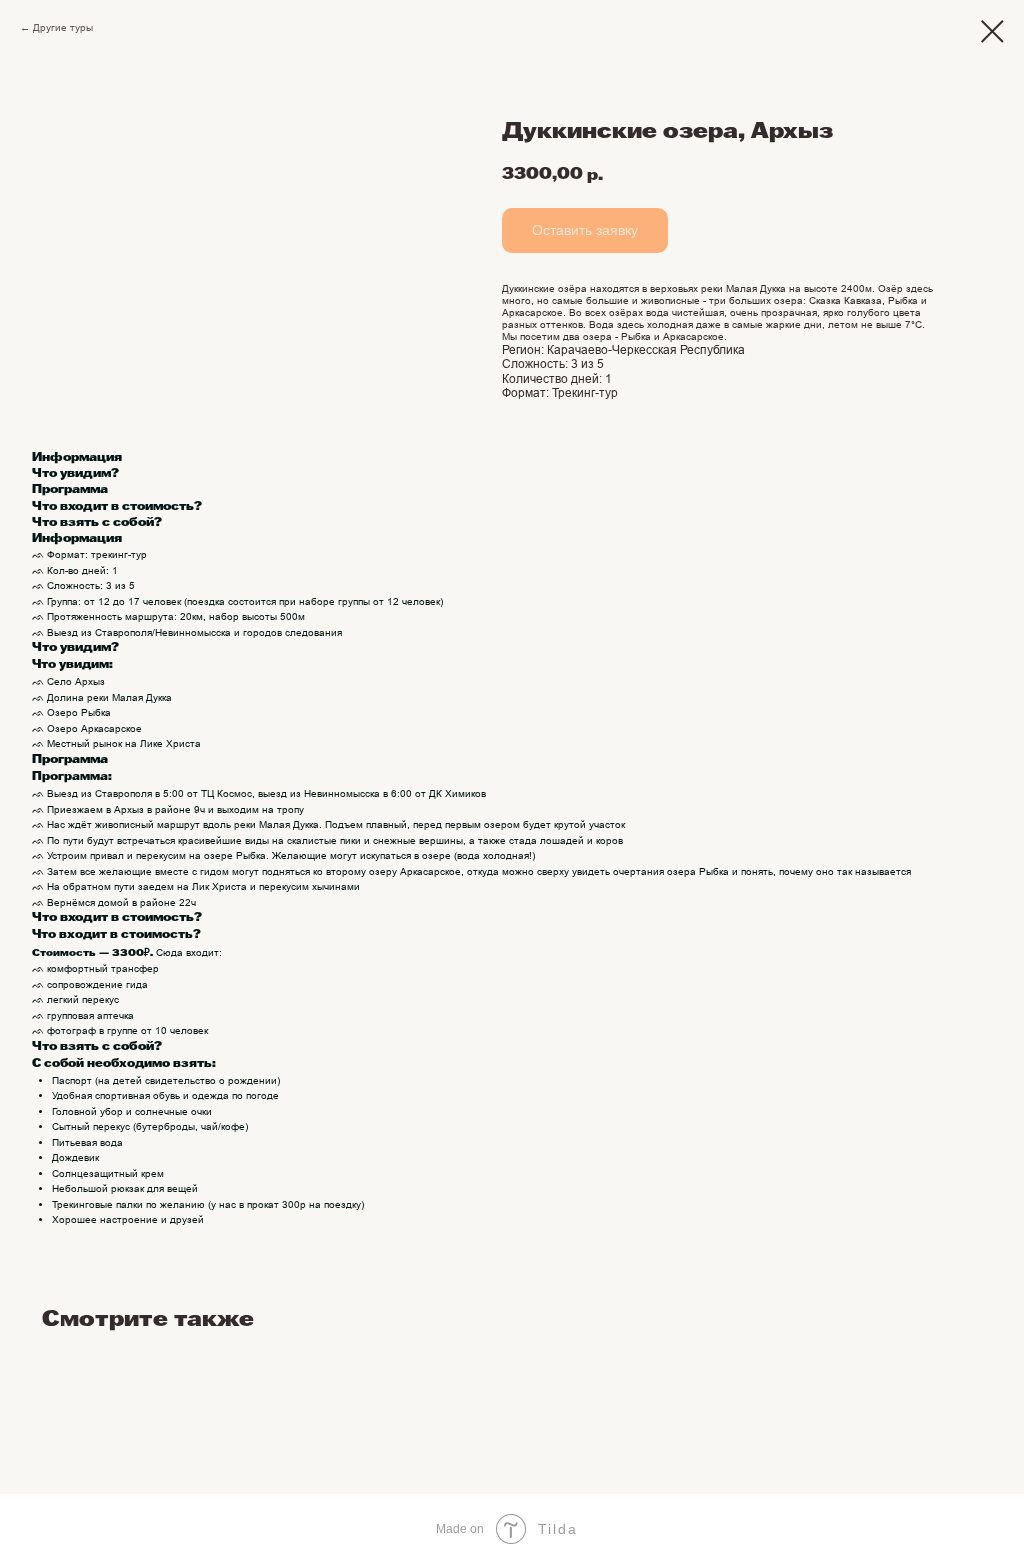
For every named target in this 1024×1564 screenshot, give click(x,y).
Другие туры (63, 27)
